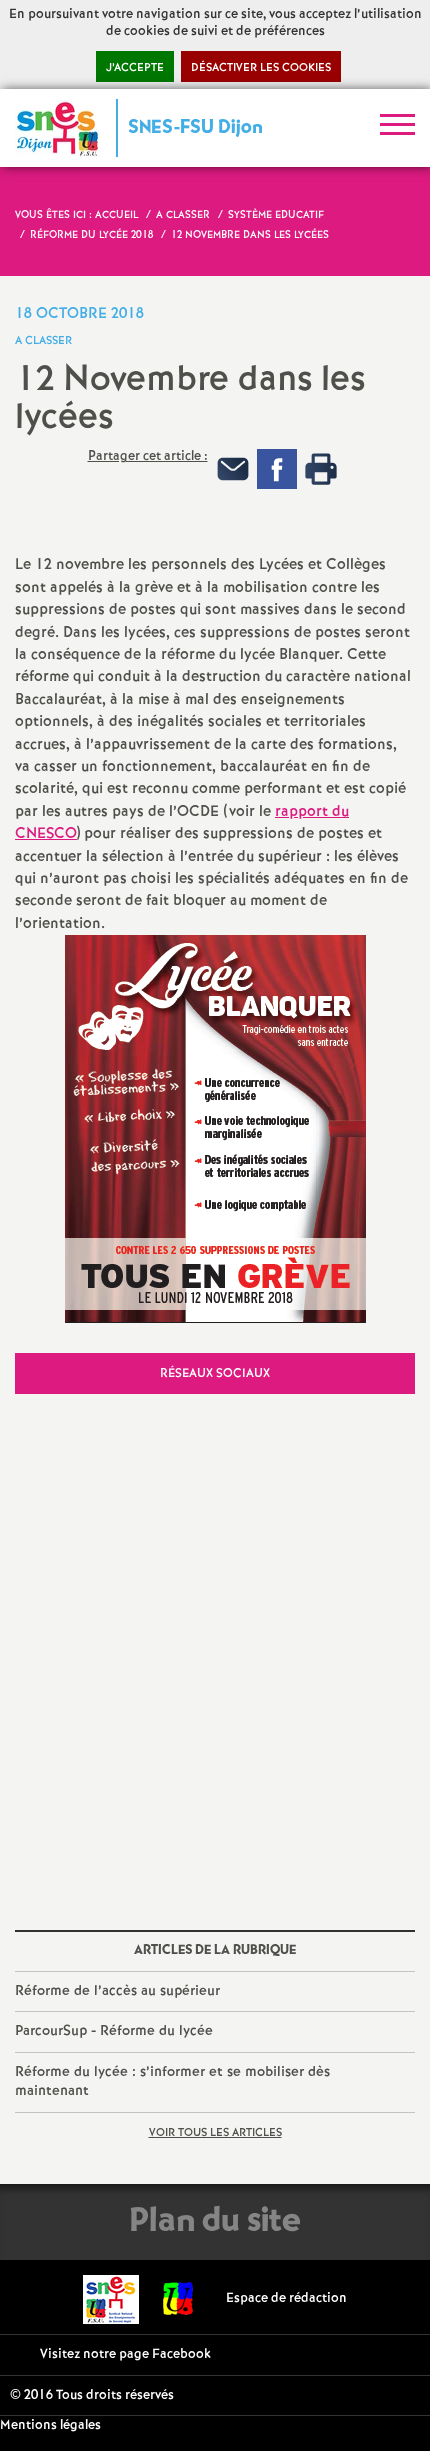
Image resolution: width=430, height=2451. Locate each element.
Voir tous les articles (215, 2133)
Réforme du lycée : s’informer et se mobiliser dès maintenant (172, 2082)
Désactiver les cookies (261, 68)
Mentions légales (50, 2425)
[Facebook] (277, 469)
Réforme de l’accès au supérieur (117, 1991)
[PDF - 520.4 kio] (215, 1129)
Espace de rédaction (286, 2298)
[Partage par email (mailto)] (233, 469)
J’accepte (135, 68)
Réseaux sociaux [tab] (215, 1373)
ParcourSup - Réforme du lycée (114, 2031)
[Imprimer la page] (321, 469)
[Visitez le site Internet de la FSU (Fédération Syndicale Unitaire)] (178, 2298)
